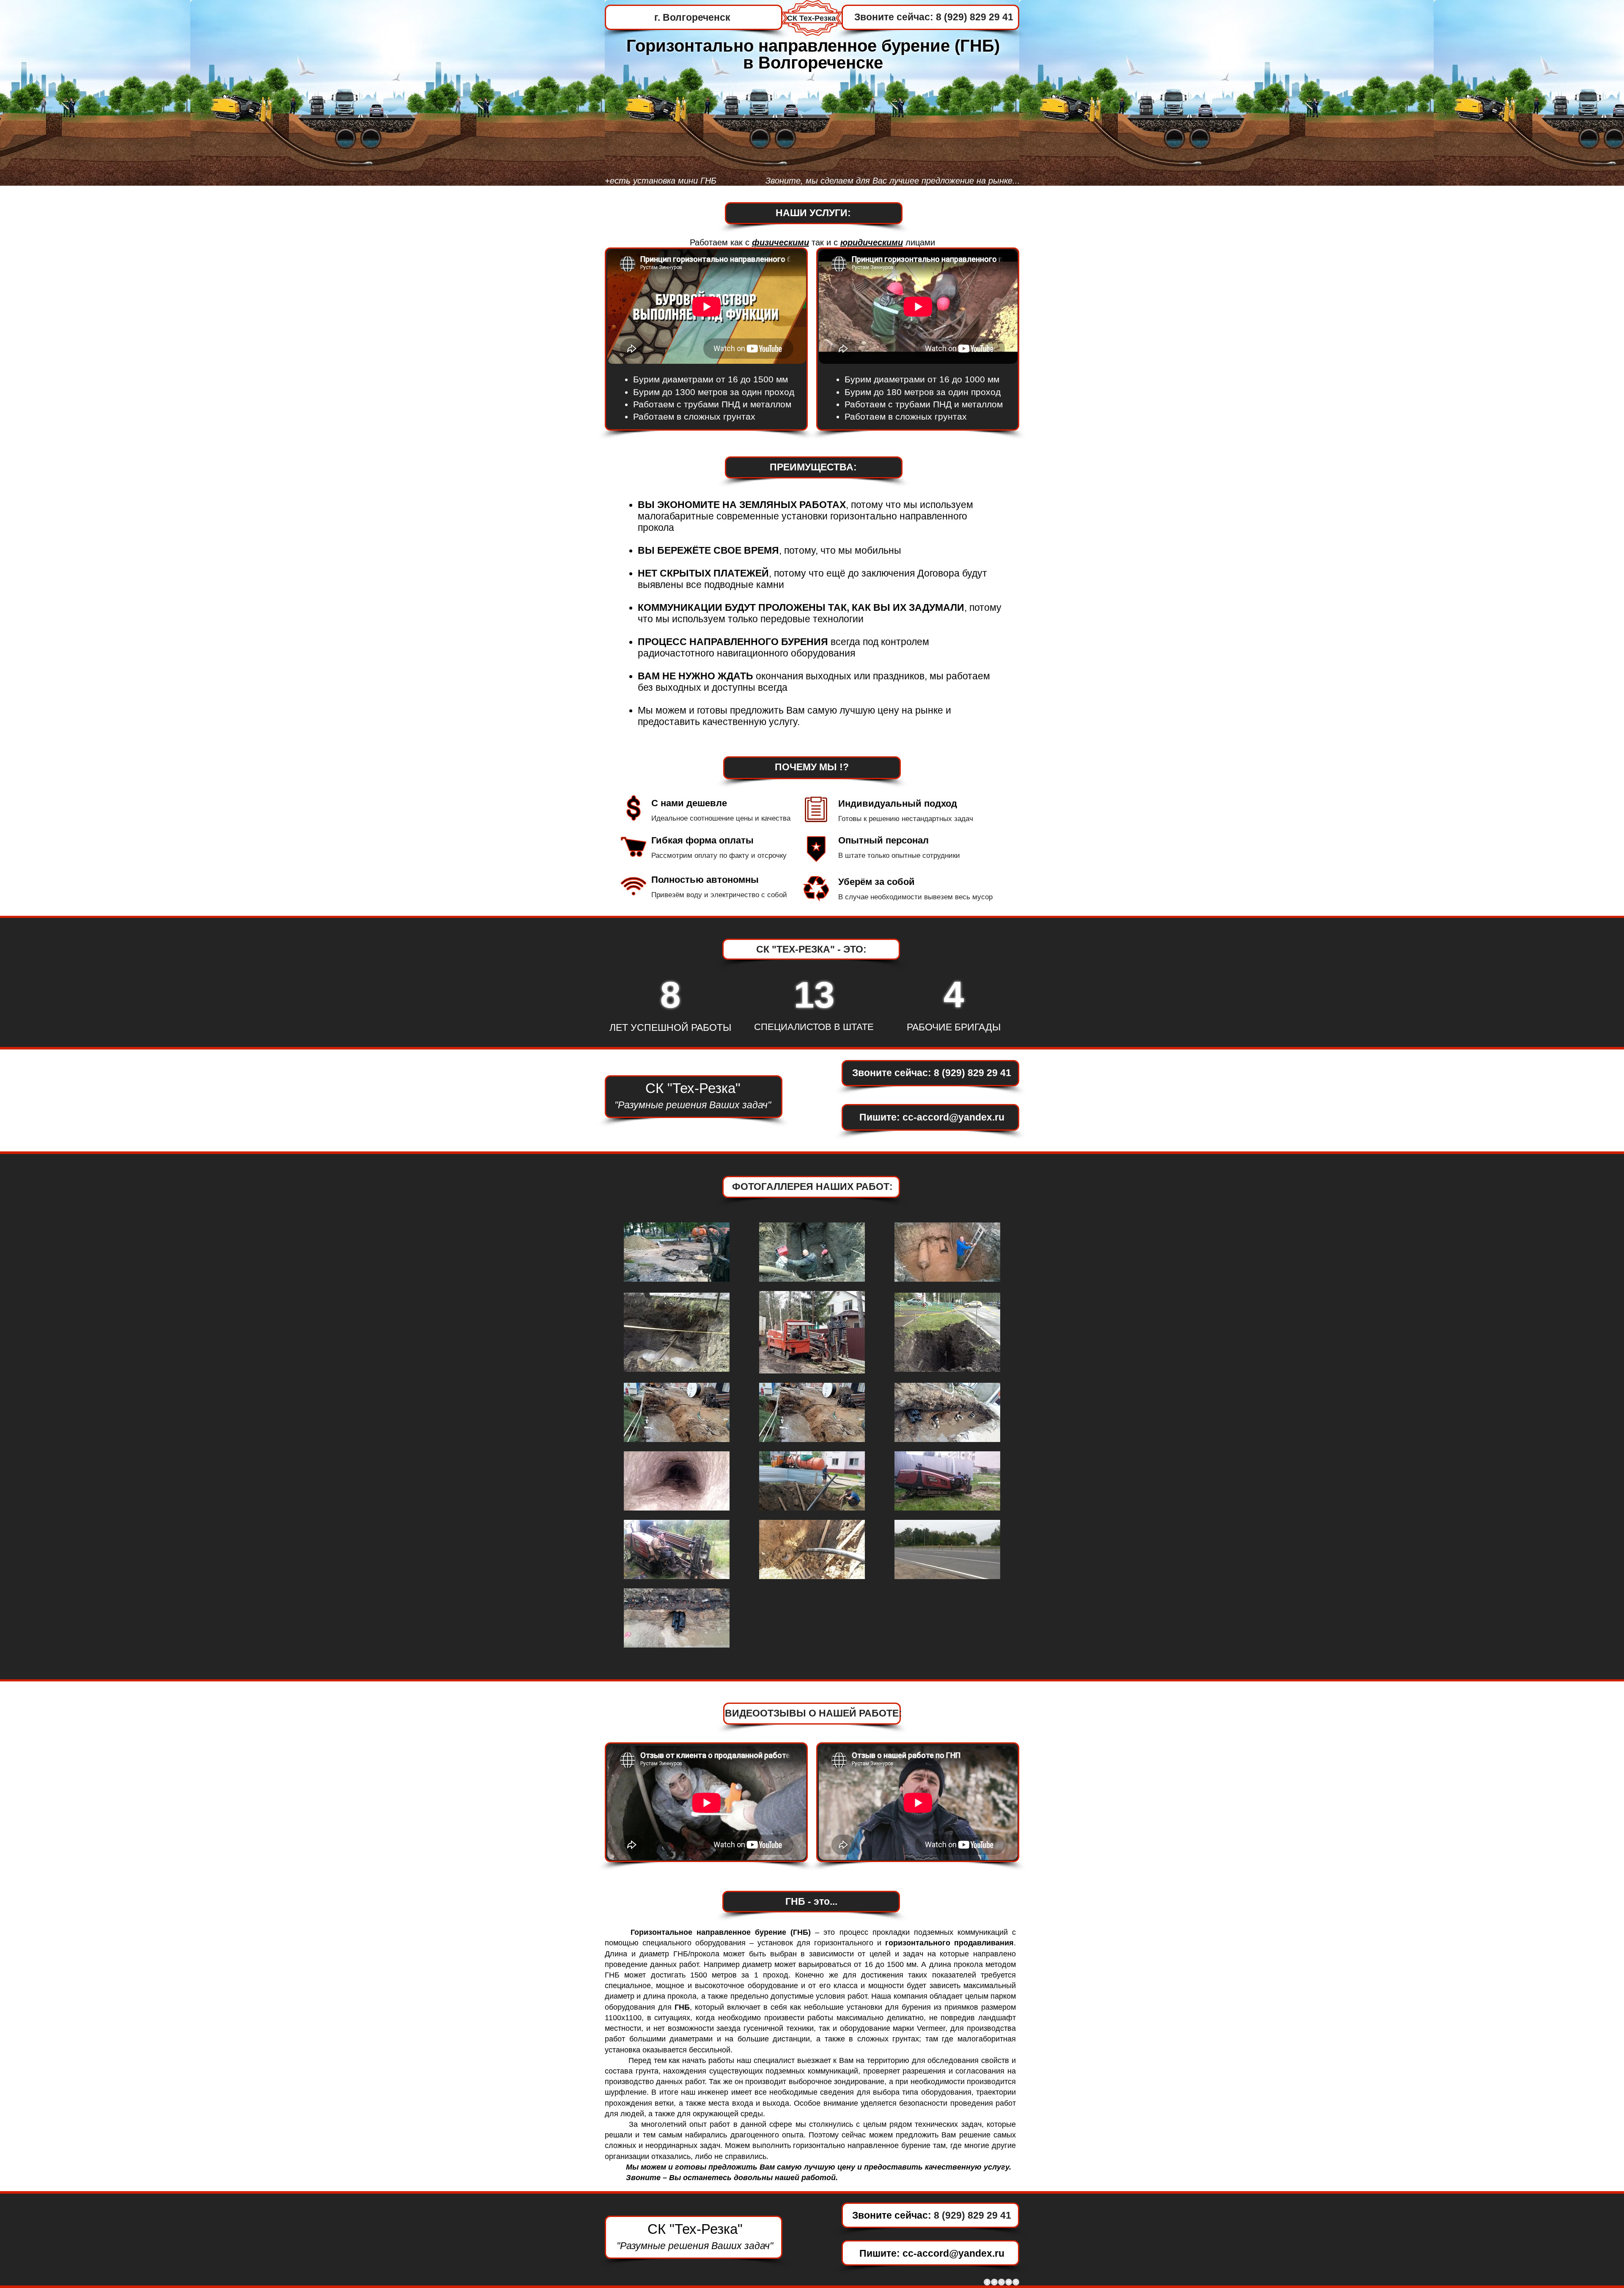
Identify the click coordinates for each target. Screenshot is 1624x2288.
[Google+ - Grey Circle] (1001, 2282)
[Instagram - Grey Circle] (1016, 2282)
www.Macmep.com (679, 2269)
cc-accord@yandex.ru (953, 1117)
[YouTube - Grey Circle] (1009, 2282)
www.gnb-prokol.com (681, 2275)
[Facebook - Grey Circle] (987, 2282)
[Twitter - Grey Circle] (994, 2282)
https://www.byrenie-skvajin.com (712, 2281)
